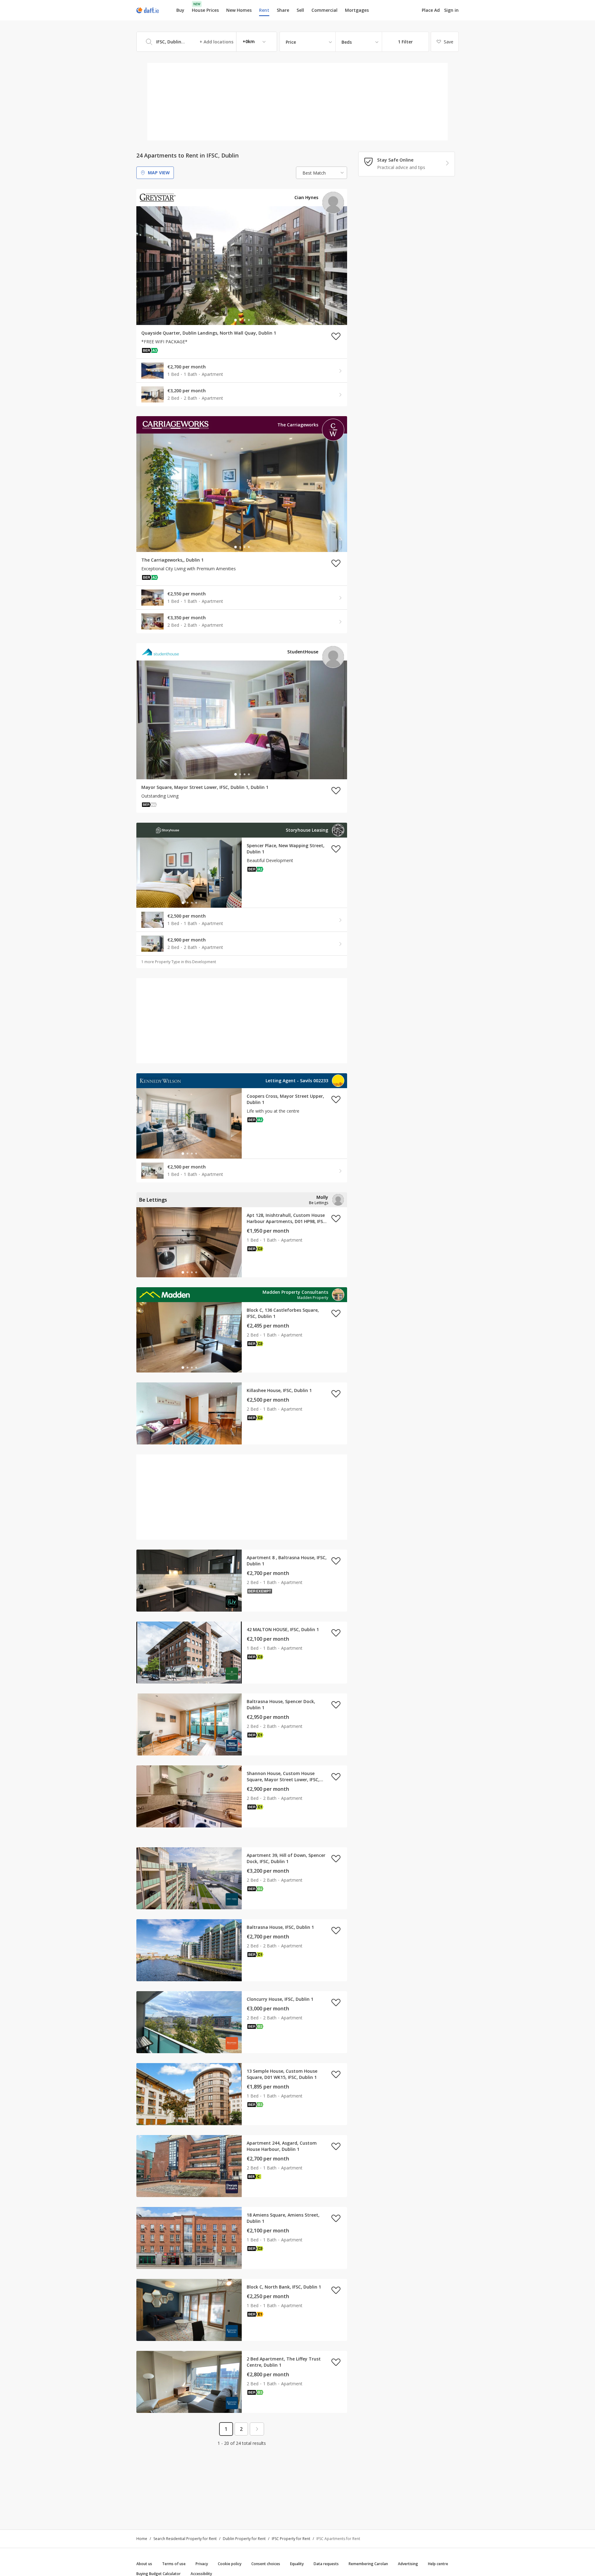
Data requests (326, 2564)
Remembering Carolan (368, 2564)
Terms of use (174, 2564)
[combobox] (207, 42)
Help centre (438, 2564)
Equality (297, 2564)
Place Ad (431, 10)
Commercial (324, 10)
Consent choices (266, 2564)
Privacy (202, 2564)
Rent (264, 10)
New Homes (239, 10)
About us (144, 2564)
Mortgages (357, 10)
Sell (300, 10)
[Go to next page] (257, 2429)
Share (283, 10)
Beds (347, 42)
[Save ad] (336, 336)
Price (291, 42)
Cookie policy (230, 2564)
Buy (180, 10)
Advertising (408, 2564)
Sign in (451, 10)
